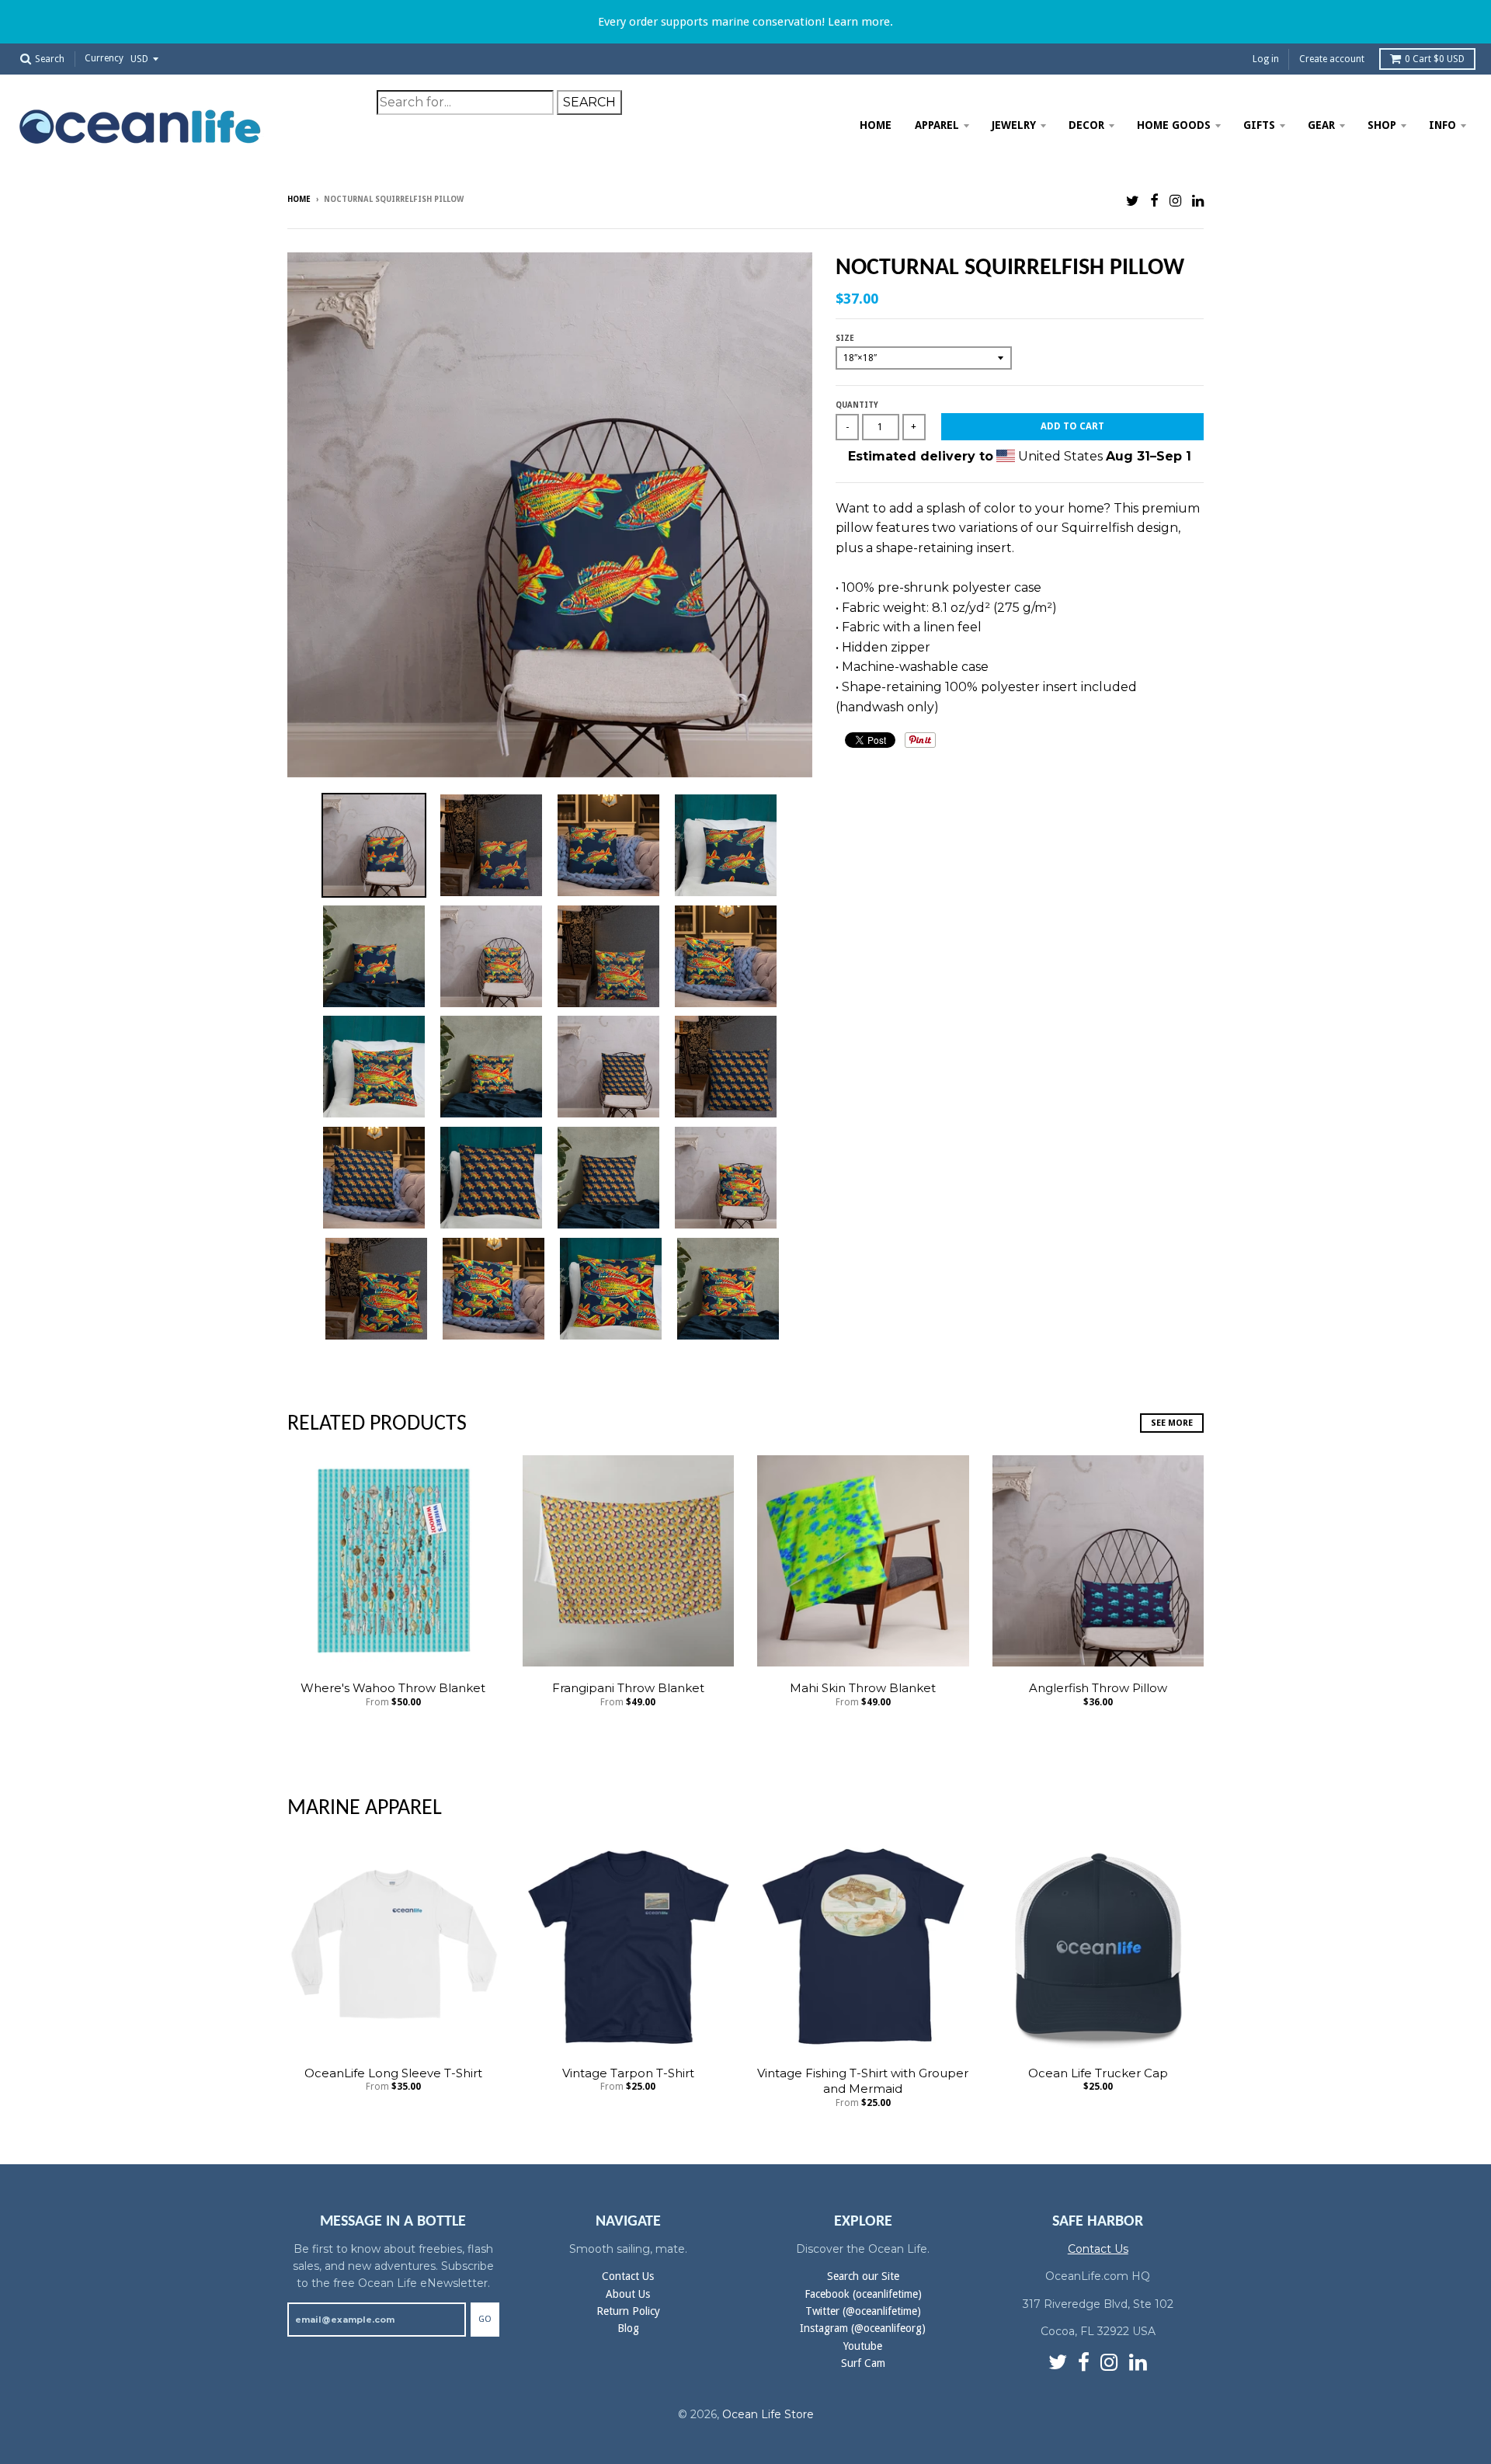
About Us (628, 2294)
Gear (1321, 125)
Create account (1332, 59)
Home (876, 125)
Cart (1435, 59)
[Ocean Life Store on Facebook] (1154, 201)
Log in (1266, 59)
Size (845, 338)
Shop (1382, 125)
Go (485, 2319)
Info (1442, 125)
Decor (1086, 125)
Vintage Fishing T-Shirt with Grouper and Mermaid (863, 2081)
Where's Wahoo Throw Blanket (393, 1688)
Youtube (863, 2346)
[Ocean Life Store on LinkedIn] (1198, 201)
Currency (104, 59)
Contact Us (628, 2276)
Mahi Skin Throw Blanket (863, 1688)
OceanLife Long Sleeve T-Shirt (393, 2073)
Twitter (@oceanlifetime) (863, 2311)
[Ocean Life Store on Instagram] (1175, 201)
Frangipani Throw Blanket (628, 1688)
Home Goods (1174, 125)
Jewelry (1014, 125)
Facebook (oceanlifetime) (863, 2294)
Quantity (857, 405)
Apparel (937, 125)
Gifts (1259, 125)
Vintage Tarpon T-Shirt (628, 2073)
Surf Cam (863, 2363)
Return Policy (628, 2311)
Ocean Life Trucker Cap (1098, 2073)
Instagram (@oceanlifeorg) (863, 2328)
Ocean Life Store (768, 2414)
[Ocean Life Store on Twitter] (1133, 201)
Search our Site (863, 2276)
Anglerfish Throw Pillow (1098, 1688)
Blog (628, 2328)
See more (1172, 1423)
